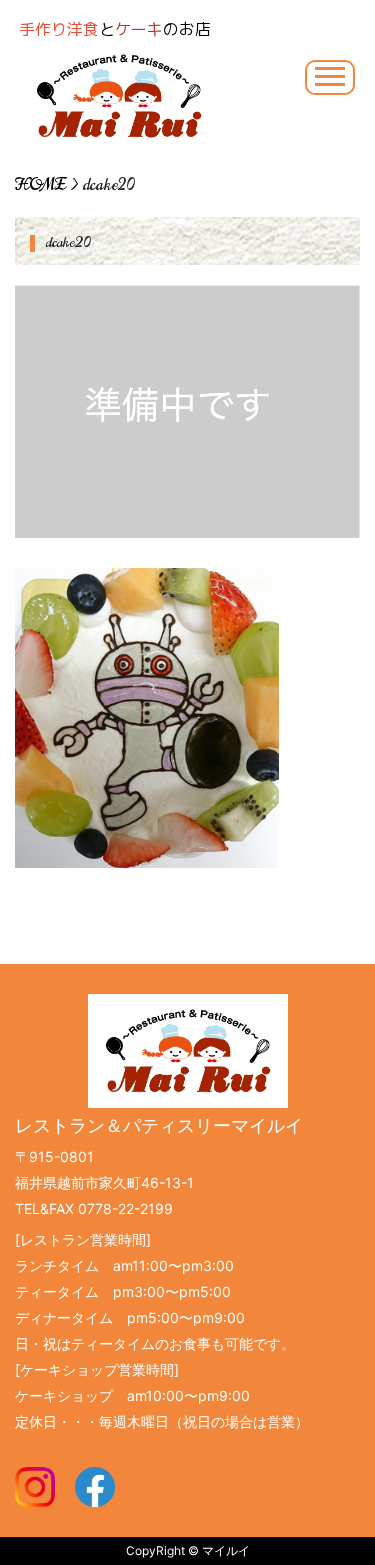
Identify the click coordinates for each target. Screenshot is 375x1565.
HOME (40, 185)
